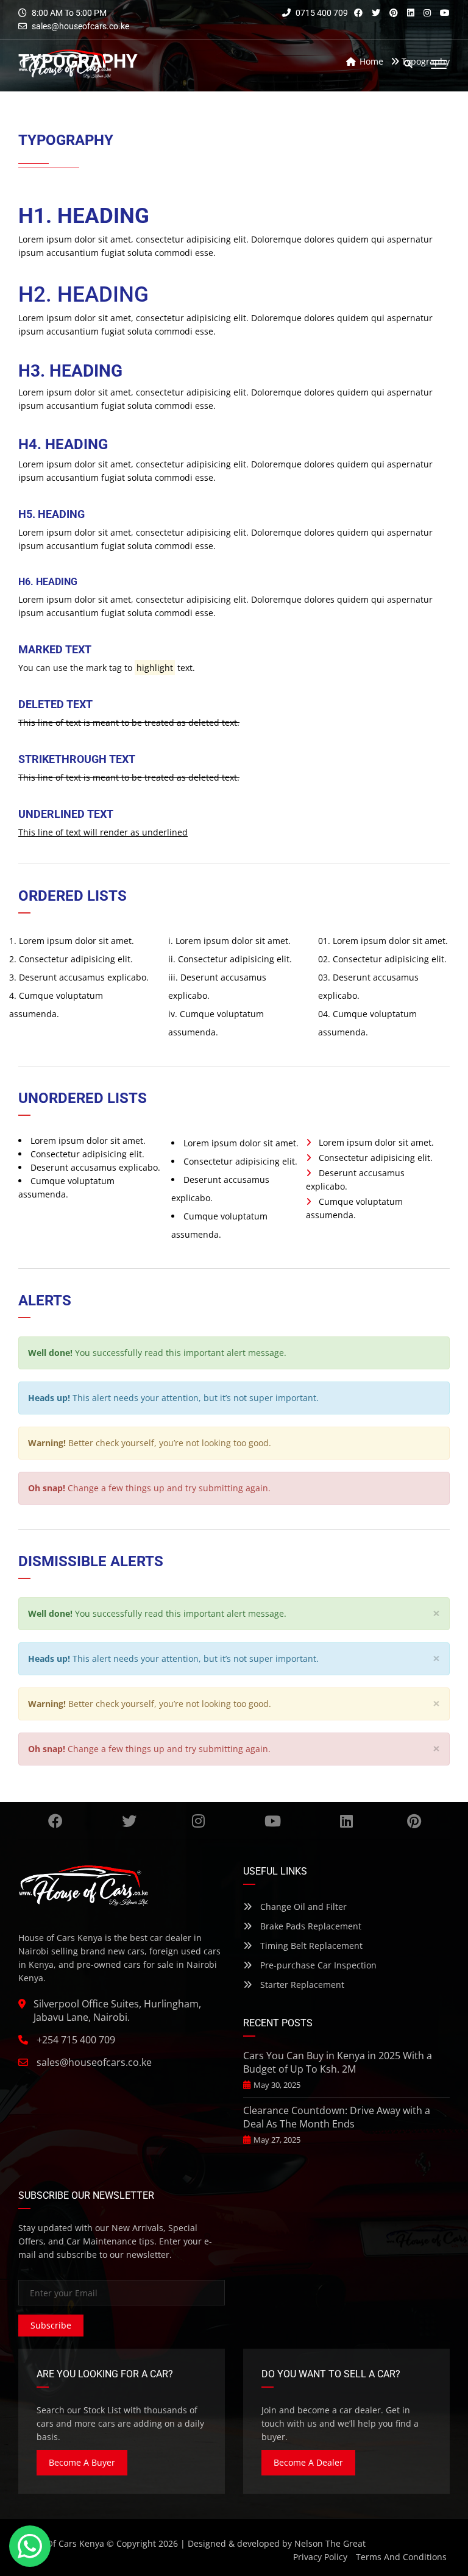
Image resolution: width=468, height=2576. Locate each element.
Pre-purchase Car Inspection (317, 1965)
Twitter (129, 1821)
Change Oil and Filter (302, 1907)
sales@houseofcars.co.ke (80, 26)
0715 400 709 (321, 13)
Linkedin (346, 1821)
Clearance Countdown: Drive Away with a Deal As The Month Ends (337, 2117)
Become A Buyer (82, 2462)
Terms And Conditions (401, 2557)
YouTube (272, 1821)
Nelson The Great (330, 2543)
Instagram (199, 1821)
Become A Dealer (308, 2462)
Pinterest (414, 1821)
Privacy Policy (320, 2557)
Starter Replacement (301, 1985)
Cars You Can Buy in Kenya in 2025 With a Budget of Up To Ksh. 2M (338, 2062)
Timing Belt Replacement (310, 1946)
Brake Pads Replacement (310, 1926)
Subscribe (51, 2325)
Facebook (55, 1821)
